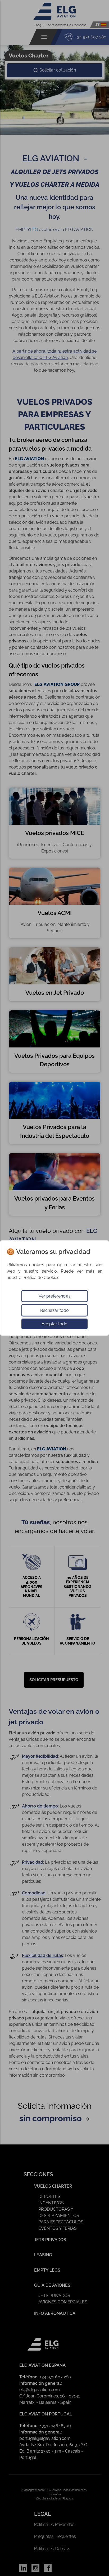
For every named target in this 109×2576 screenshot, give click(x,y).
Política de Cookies (41, 1278)
